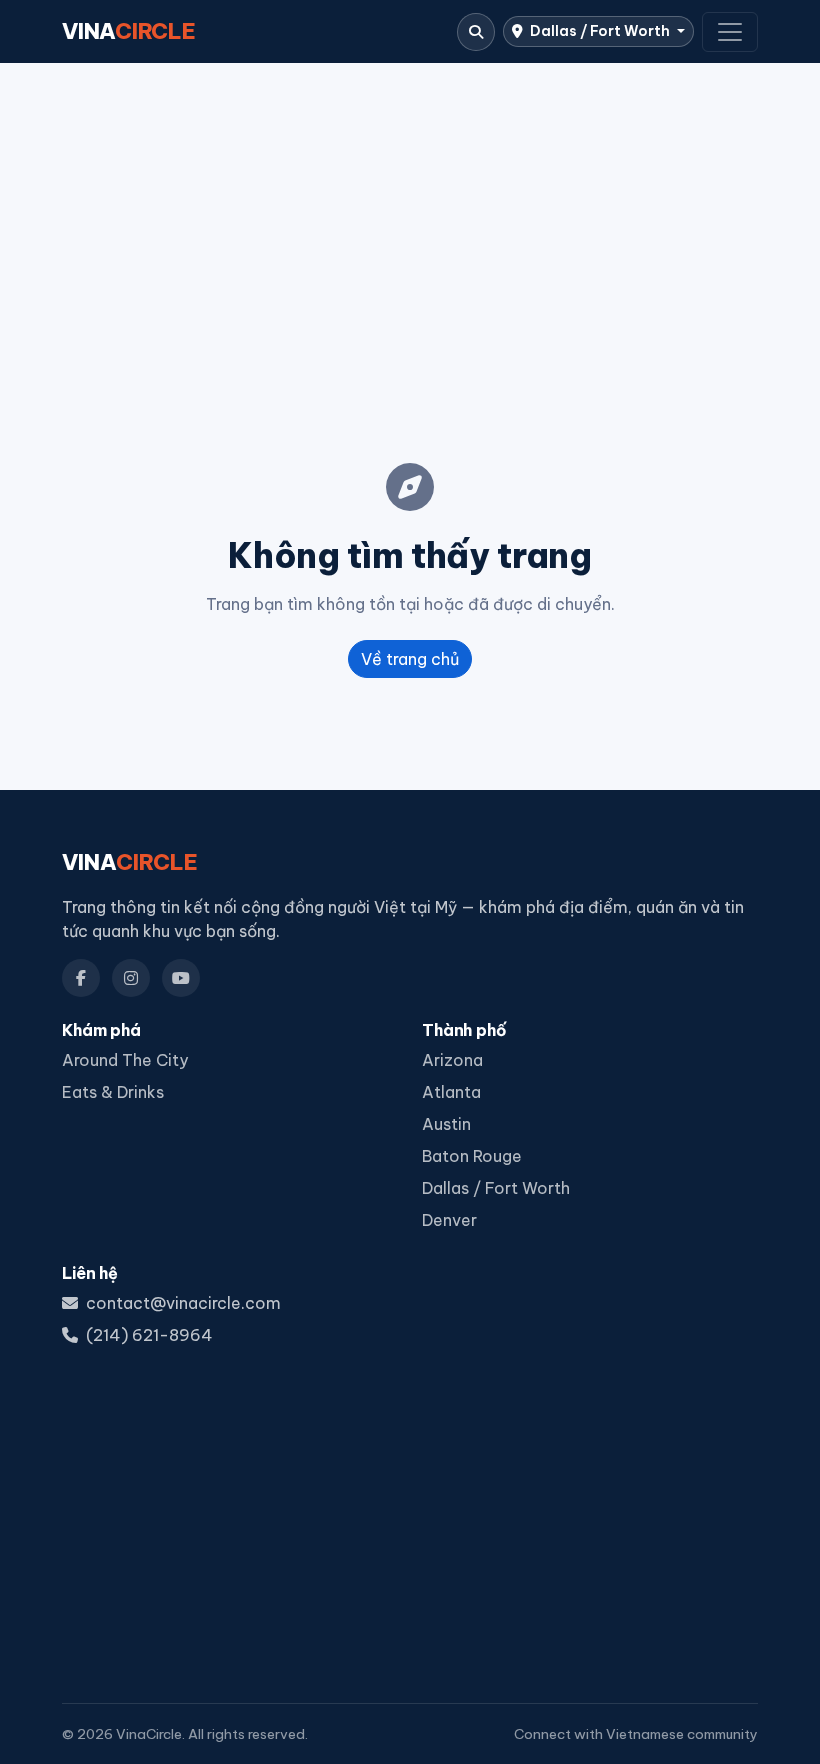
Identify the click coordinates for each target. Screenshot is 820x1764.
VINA (129, 31)
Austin (446, 1124)
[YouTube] (181, 978)
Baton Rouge (472, 1156)
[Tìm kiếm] (476, 32)
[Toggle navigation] (730, 32)
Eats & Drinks (113, 1092)
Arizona (452, 1060)
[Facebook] (81, 978)
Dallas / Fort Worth (600, 31)
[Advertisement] (410, 231)
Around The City (125, 1060)
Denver (449, 1220)
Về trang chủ (410, 659)
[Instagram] (131, 978)
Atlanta (451, 1092)
